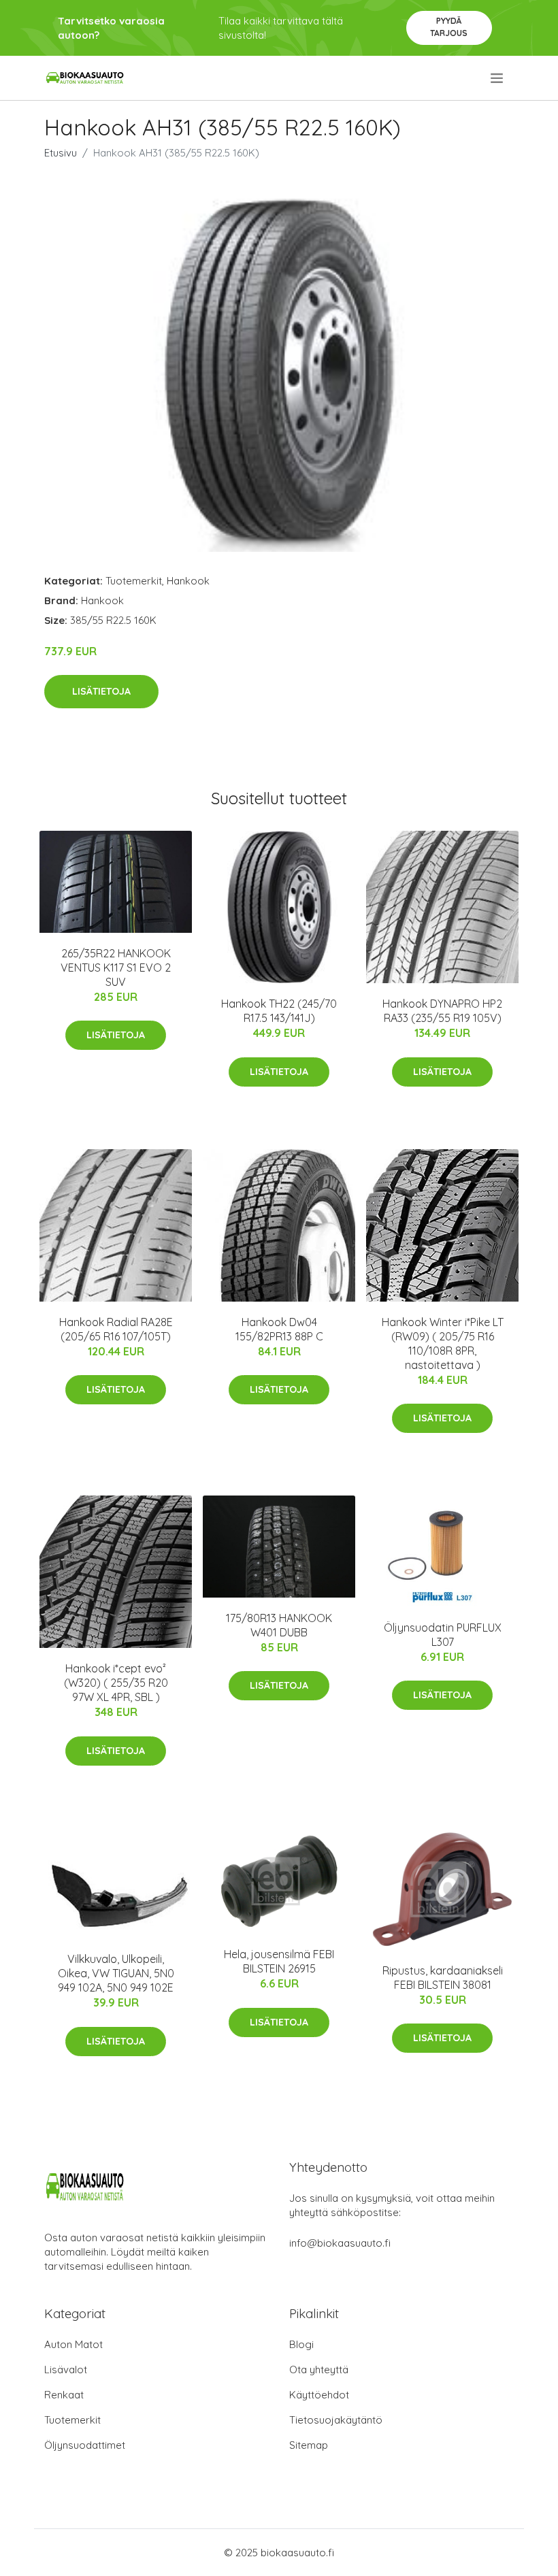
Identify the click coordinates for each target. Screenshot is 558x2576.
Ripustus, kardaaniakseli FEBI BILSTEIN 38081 (443, 1978)
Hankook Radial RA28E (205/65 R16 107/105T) (116, 1329)
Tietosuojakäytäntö (336, 2420)
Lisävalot (66, 2369)
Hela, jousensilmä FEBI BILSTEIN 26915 (279, 1961)
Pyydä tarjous (449, 27)
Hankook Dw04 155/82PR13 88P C (279, 1329)
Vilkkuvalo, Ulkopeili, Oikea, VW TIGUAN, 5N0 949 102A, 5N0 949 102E (116, 1973)
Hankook (188, 581)
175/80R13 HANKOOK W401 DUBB (279, 1625)
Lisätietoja (101, 691)
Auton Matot (73, 2344)
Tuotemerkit (134, 581)
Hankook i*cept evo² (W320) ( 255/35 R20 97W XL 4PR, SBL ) (116, 1683)
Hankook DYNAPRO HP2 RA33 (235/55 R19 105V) (442, 1011)
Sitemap (309, 2445)
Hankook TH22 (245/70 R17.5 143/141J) (279, 1011)
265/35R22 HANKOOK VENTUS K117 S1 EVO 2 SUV (116, 968)
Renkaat (64, 2395)
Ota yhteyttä (319, 2369)
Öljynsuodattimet (85, 2445)
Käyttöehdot (319, 2395)
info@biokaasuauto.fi (340, 2243)
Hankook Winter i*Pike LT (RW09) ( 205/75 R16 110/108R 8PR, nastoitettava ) (443, 1343)
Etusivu (61, 153)
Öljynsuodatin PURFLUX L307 (443, 1635)
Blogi (301, 2344)
